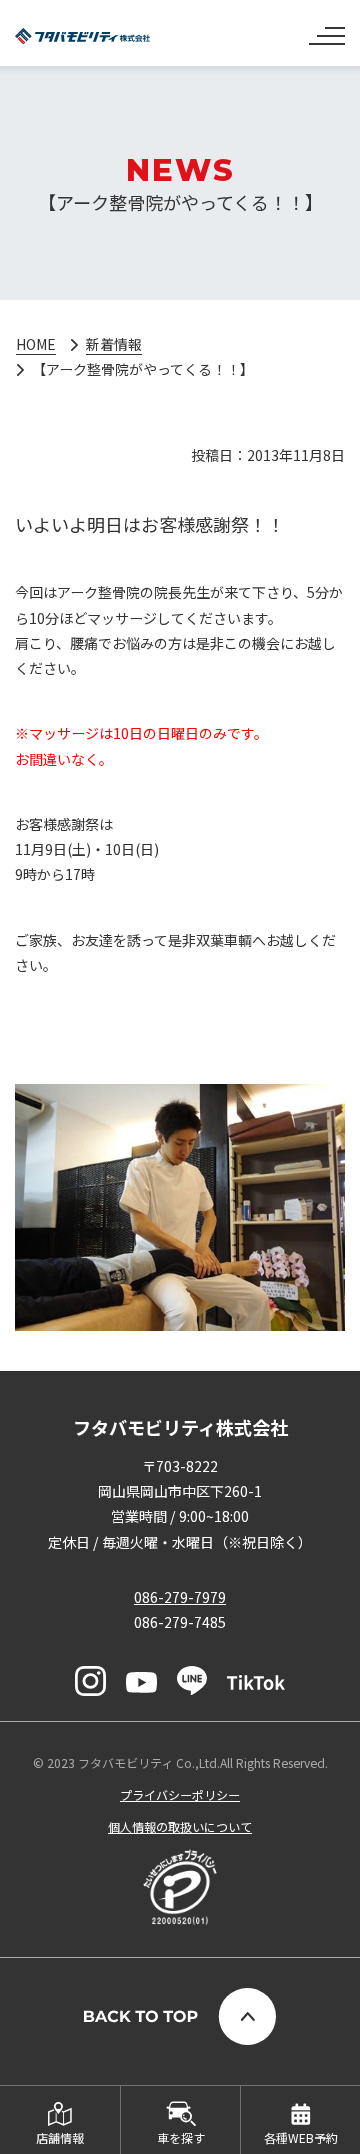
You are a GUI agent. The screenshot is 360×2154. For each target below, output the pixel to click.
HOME (36, 344)
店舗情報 (60, 2137)
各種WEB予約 (301, 2137)
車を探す (181, 2137)
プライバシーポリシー (180, 1794)
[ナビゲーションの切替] (327, 28)
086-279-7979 (180, 1597)
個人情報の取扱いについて (180, 1826)
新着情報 (114, 344)
